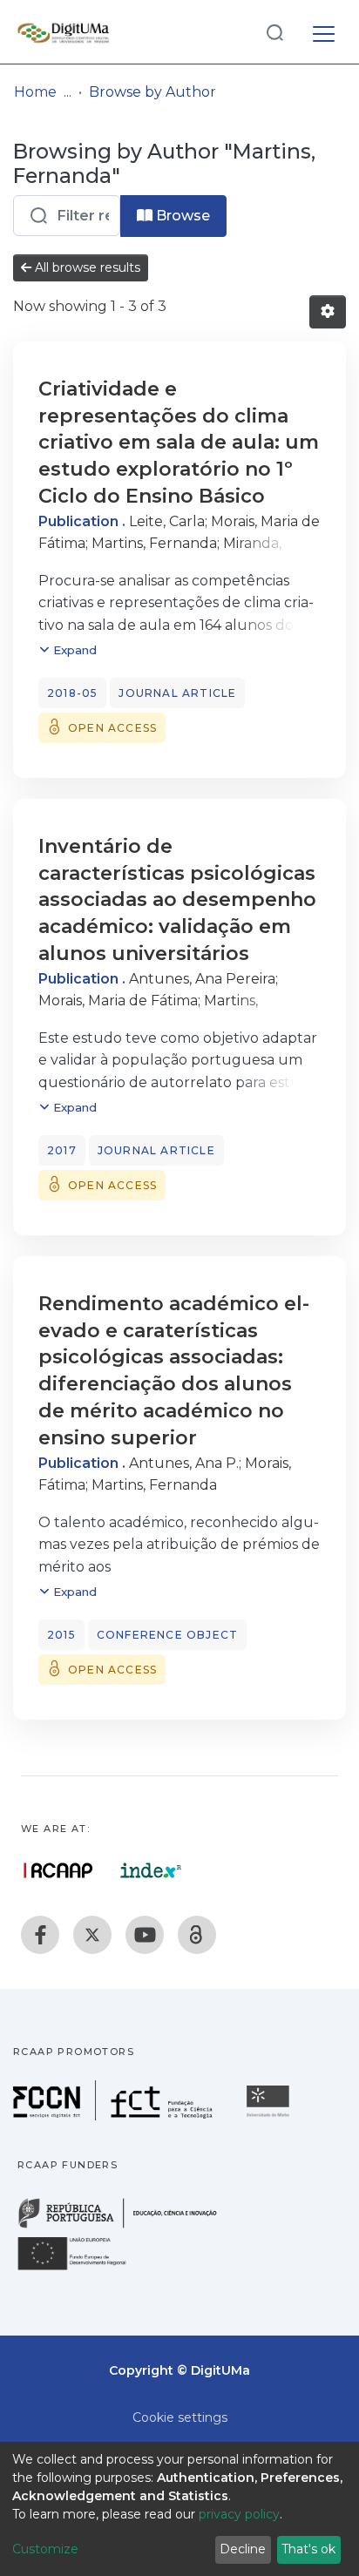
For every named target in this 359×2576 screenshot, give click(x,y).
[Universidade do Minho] (270, 2116)
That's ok (308, 2549)
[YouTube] (145, 1935)
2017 (62, 1150)
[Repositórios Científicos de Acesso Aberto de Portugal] (58, 1870)
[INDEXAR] (151, 1870)
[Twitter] (92, 1935)
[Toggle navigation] (324, 31)
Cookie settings (180, 2417)
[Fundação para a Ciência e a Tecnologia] (115, 2116)
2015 (61, 1635)
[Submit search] (274, 32)
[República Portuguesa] (126, 2226)
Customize (45, 2549)
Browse (181, 216)
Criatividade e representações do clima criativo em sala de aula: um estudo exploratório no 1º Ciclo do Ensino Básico (179, 443)
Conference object (167, 1635)
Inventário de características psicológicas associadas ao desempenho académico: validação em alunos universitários (177, 900)
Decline (243, 2549)
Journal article (177, 693)
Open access (112, 728)
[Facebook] (40, 1935)
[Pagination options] (328, 312)
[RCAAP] (197, 1935)
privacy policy (239, 2514)
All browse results (86, 267)
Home (35, 92)
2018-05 (72, 693)
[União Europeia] (82, 2269)
